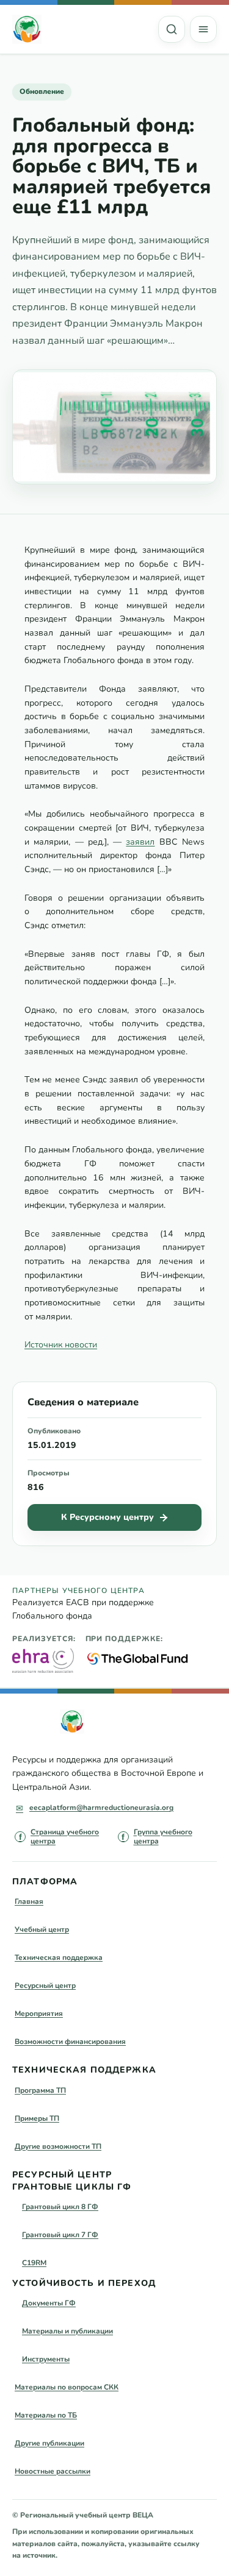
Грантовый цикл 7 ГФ (60, 2235)
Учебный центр (42, 1929)
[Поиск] (172, 29)
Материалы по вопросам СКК (67, 2387)
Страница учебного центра (65, 1837)
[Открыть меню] (203, 29)
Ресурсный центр (45, 1985)
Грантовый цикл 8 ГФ (60, 2207)
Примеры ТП (37, 2118)
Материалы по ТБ (46, 2415)
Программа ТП (40, 2090)
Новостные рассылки (53, 2471)
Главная (29, 1901)
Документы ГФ (49, 2303)
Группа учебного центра (163, 1837)
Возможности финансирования (70, 2042)
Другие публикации (49, 2443)
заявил (140, 842)
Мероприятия (39, 2014)
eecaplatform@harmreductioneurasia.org (101, 1808)
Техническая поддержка (59, 1957)
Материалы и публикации (67, 2331)
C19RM (34, 2263)
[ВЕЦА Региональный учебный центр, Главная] (27, 29)
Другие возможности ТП (58, 2146)
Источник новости (61, 1345)
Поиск (172, 29)
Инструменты (46, 2359)
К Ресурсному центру (107, 1517)
